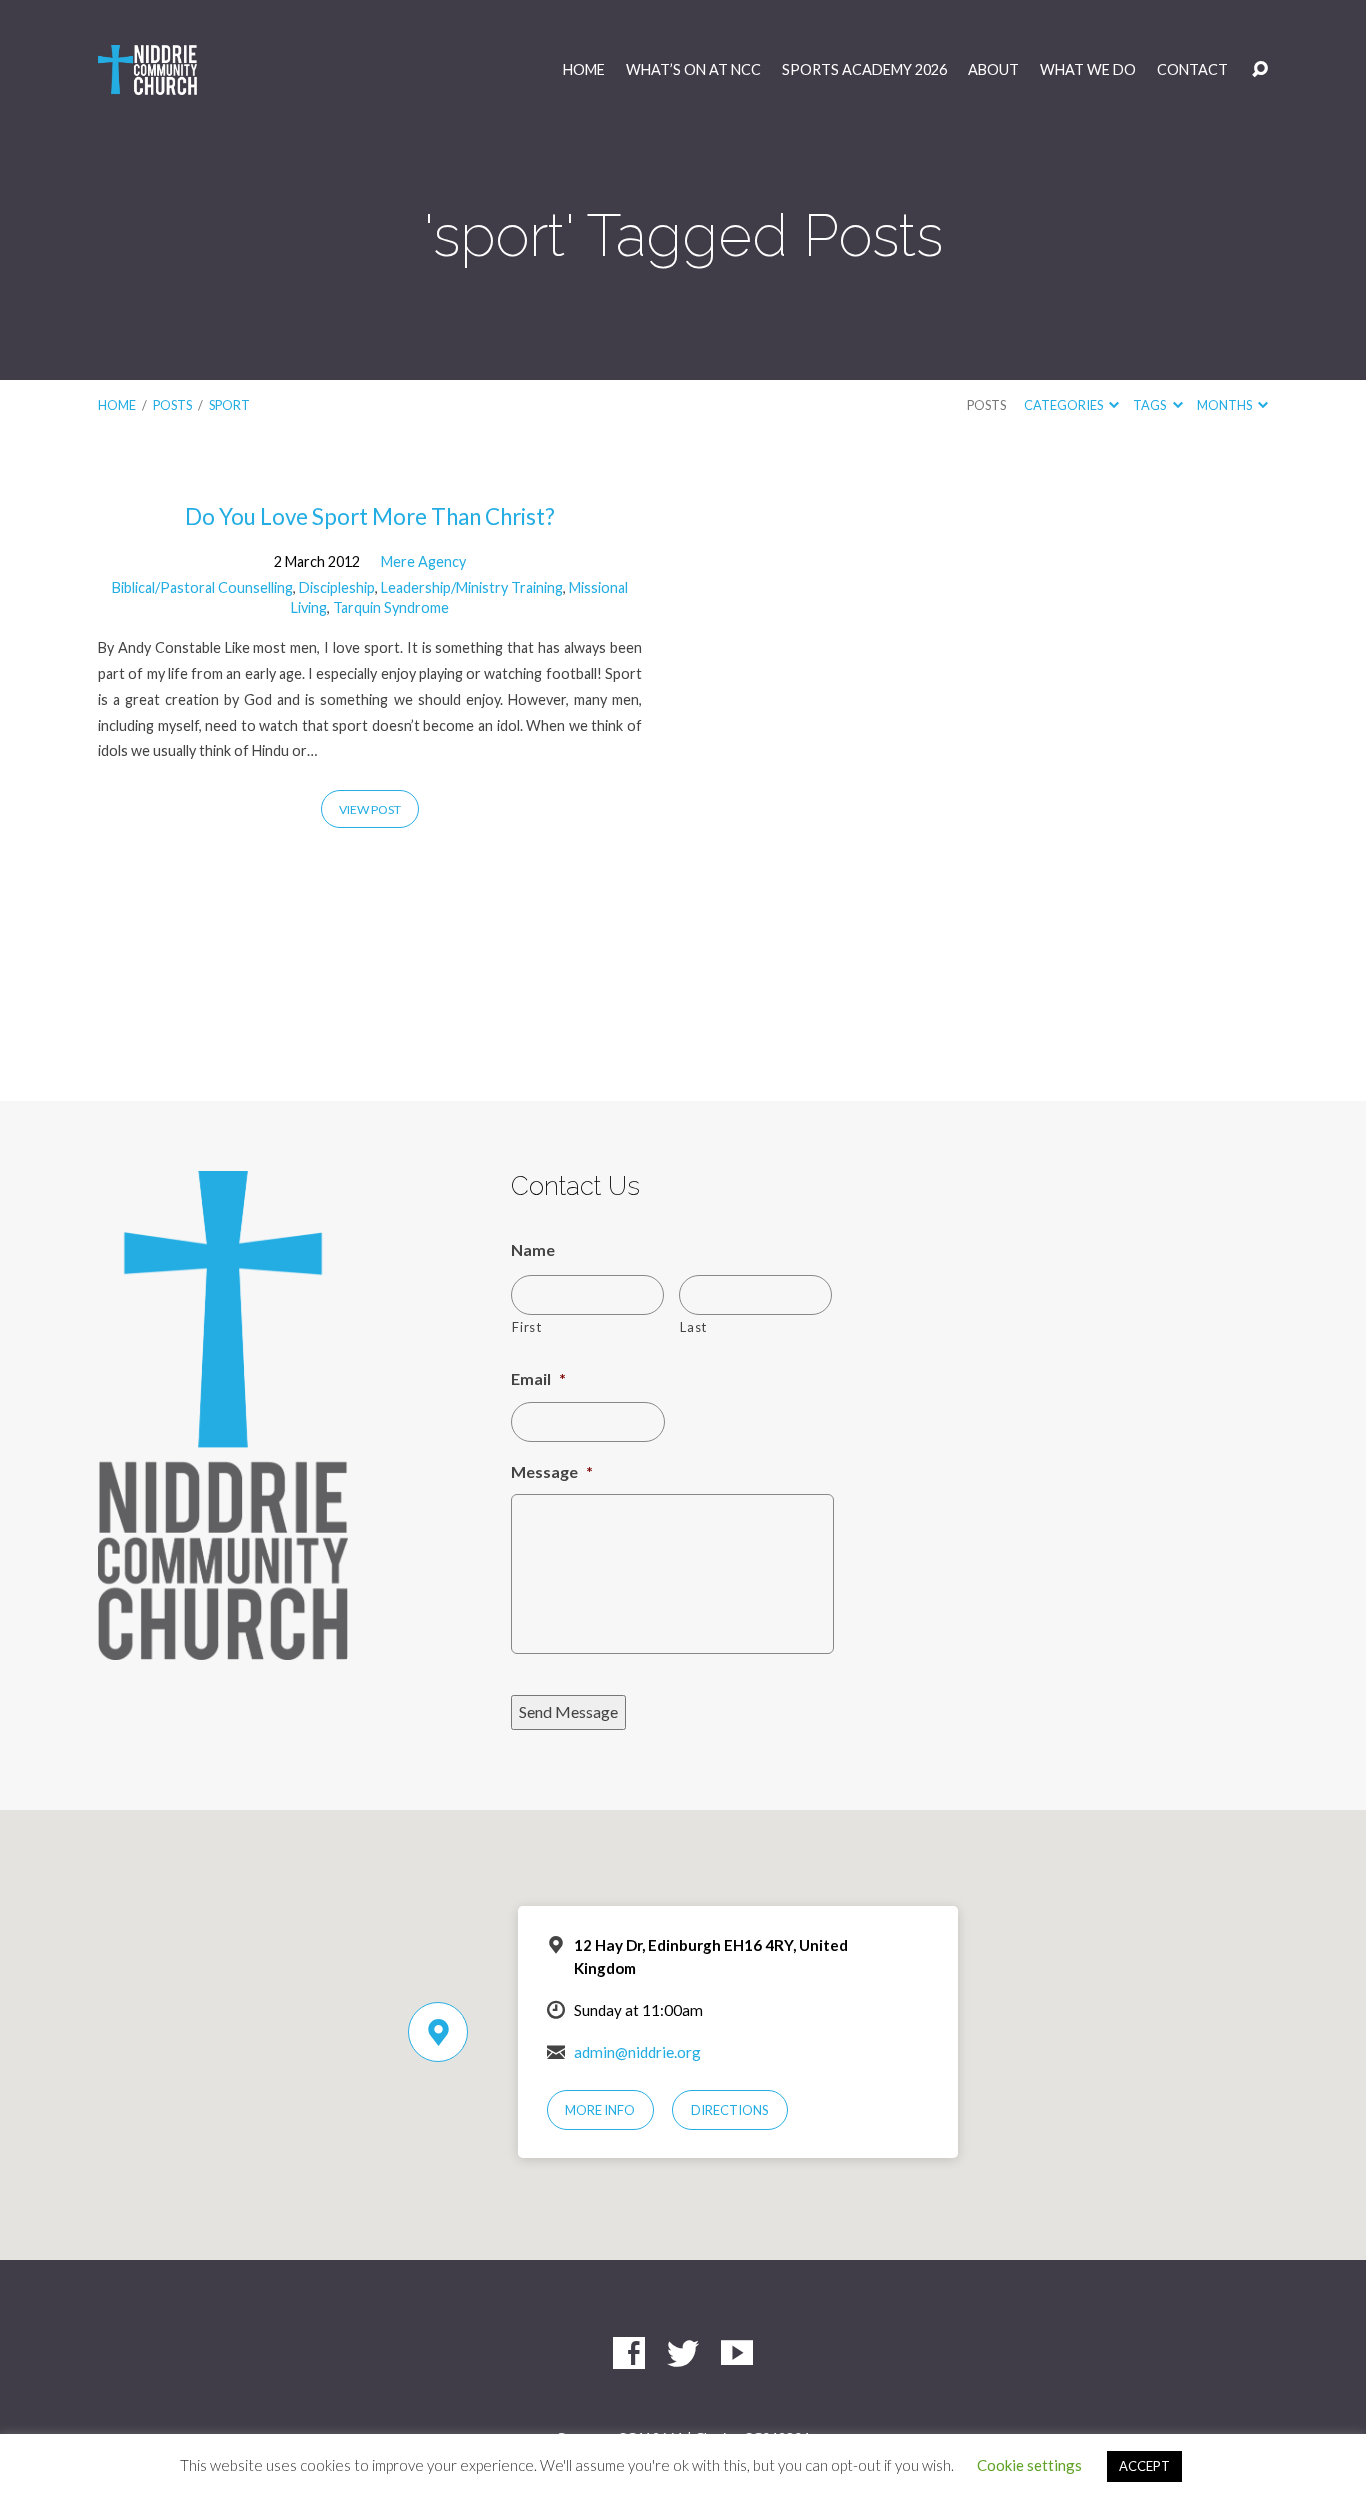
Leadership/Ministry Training (472, 587)
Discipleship (337, 587)
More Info (600, 2110)
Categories (1064, 405)
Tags (1150, 405)
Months (1225, 405)
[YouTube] (737, 2353)
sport (229, 405)
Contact (1192, 70)
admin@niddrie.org (637, 2052)
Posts (172, 405)
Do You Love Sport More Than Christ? (370, 516)
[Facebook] (629, 2353)
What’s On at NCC (693, 70)
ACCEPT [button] (1144, 2466)
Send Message (568, 1711)
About (993, 70)
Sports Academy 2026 (864, 70)
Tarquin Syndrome (391, 607)
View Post (370, 809)
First (526, 1327)
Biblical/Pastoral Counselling (202, 587)
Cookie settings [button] (1029, 2465)
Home (584, 70)
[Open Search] (1260, 70)
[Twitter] (683, 2353)
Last (693, 1327)
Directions (730, 2110)
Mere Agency (423, 561)
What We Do (1088, 70)
